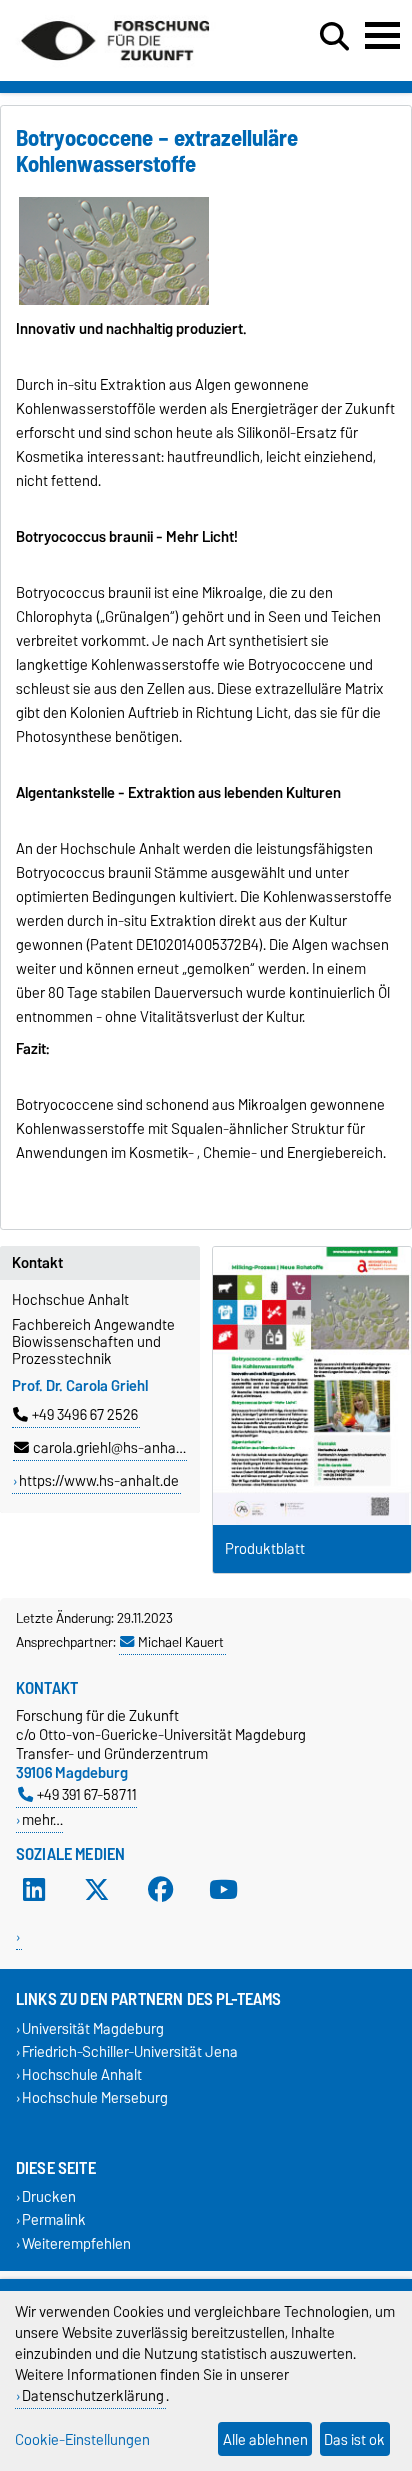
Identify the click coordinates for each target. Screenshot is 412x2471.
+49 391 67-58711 (87, 1794)
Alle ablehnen (265, 2439)
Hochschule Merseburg (95, 2098)
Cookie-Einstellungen (82, 2439)
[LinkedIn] (34, 1890)
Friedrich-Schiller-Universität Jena (130, 2051)
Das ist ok (354, 2439)
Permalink (54, 2220)
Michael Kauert (181, 1642)
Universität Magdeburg (93, 2028)
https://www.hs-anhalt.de (99, 1481)
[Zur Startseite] (115, 68)
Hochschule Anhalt (82, 2074)
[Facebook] (161, 1890)
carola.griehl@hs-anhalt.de (118, 1448)
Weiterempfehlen (76, 2243)
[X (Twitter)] (97, 1890)
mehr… (42, 1819)
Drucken (49, 2197)
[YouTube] (224, 1890)
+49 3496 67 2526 (85, 1415)
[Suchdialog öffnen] (334, 37)
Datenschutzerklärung (93, 2395)
